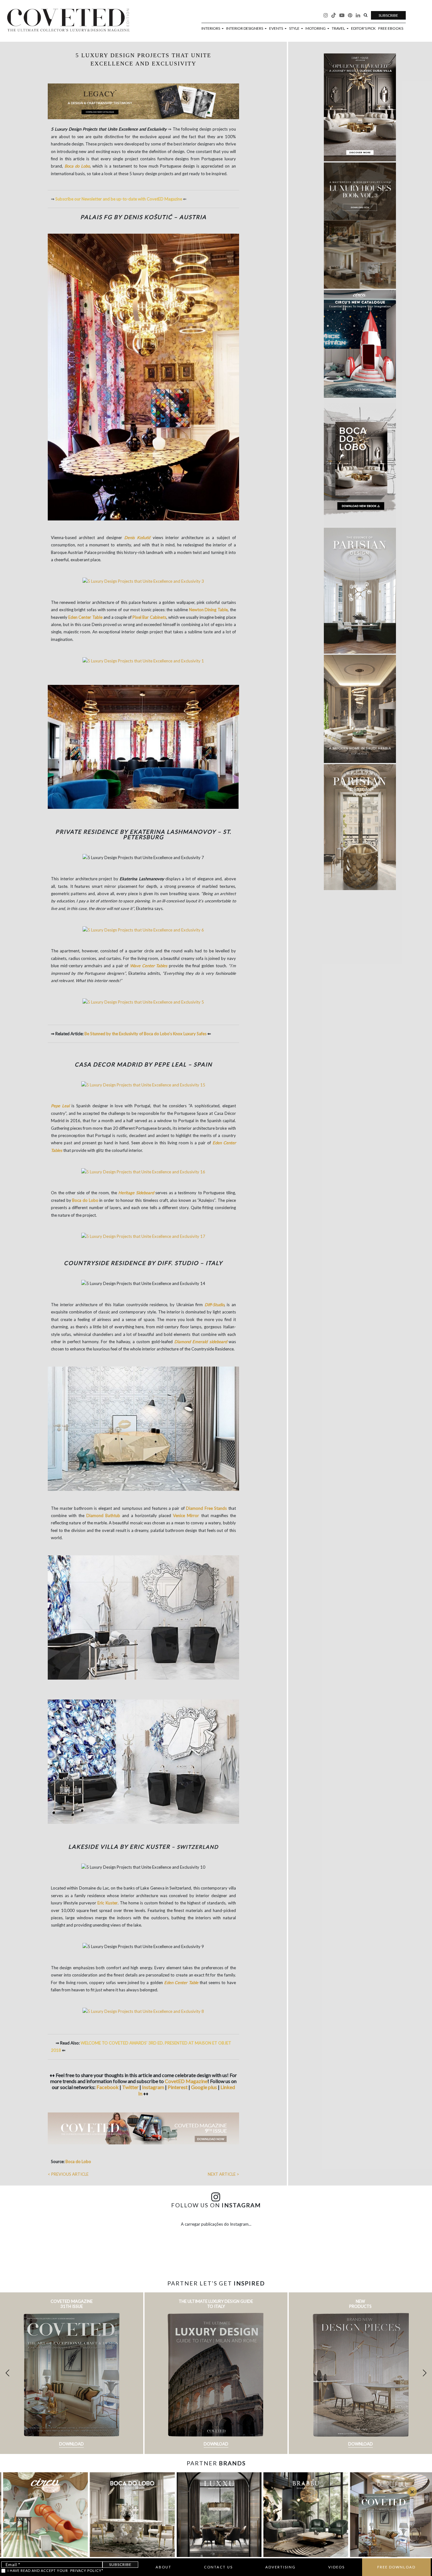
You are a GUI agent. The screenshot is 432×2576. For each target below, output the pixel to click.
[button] (425, 2373)
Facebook (108, 2087)
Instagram (154, 2087)
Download (71, 2444)
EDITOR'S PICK (363, 28)
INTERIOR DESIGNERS (245, 28)
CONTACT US (218, 2567)
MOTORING (316, 28)
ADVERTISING (281, 2567)
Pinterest (178, 2087)
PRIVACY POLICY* (87, 2570)
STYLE (295, 28)
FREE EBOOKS (391, 28)
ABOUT (164, 2567)
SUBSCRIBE (388, 15)
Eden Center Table (85, 617)
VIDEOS (336, 2567)
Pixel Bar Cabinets (149, 617)
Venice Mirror (186, 1515)
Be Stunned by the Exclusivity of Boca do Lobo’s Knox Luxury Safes (145, 1034)
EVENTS (276, 28)
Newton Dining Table (208, 610)
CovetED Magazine (186, 2081)
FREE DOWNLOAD (396, 2567)
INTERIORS (211, 28)
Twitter (131, 2087)
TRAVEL (339, 28)
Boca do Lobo (85, 1200)
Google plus (204, 2087)
